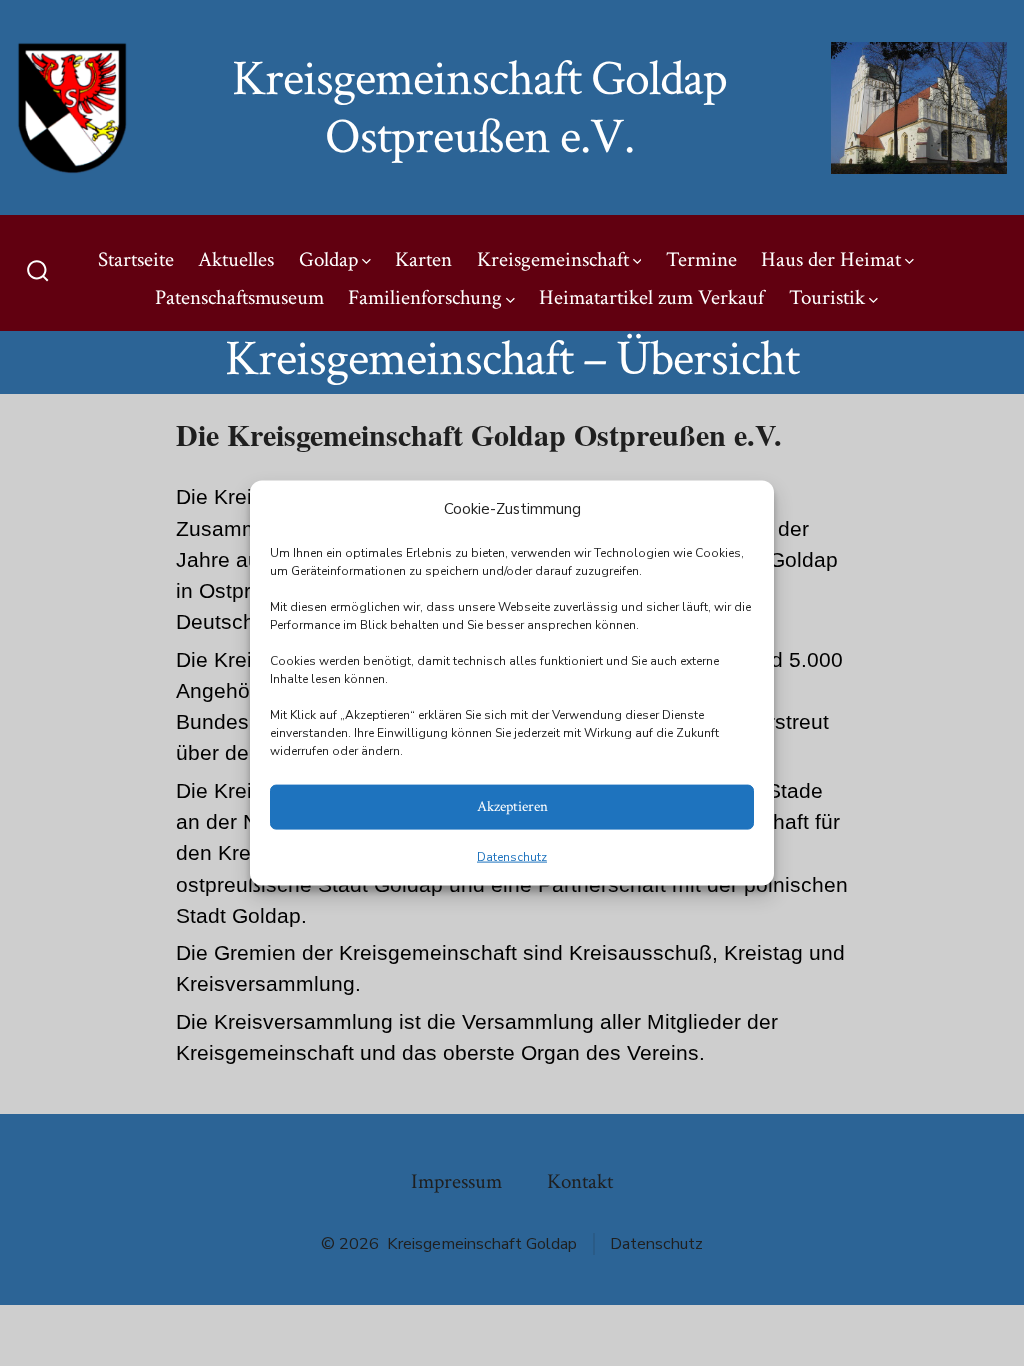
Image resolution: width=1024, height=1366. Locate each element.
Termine (701, 259)
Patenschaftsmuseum (239, 297)
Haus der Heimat (831, 259)
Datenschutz (512, 856)
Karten (423, 259)
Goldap (328, 259)
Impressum (456, 1181)
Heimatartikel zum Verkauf (651, 297)
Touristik (827, 297)
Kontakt (580, 1181)
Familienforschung (425, 297)
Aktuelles (236, 259)
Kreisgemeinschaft (553, 259)
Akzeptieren (512, 806)
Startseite (136, 259)
